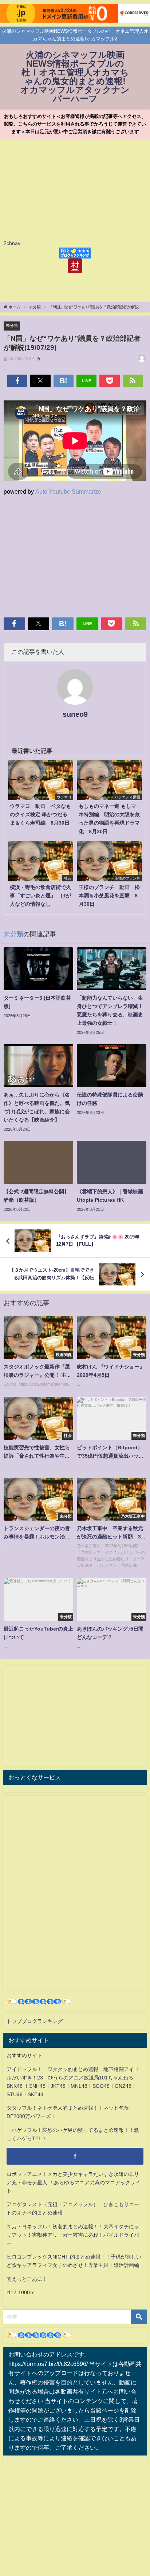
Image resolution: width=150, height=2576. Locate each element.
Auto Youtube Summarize (68, 491)
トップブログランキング (35, 2021)
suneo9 (75, 714)
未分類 (12, 325)
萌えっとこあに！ (27, 2279)
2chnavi (13, 243)
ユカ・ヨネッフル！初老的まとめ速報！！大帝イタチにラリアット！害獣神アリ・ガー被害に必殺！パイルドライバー (73, 2235)
